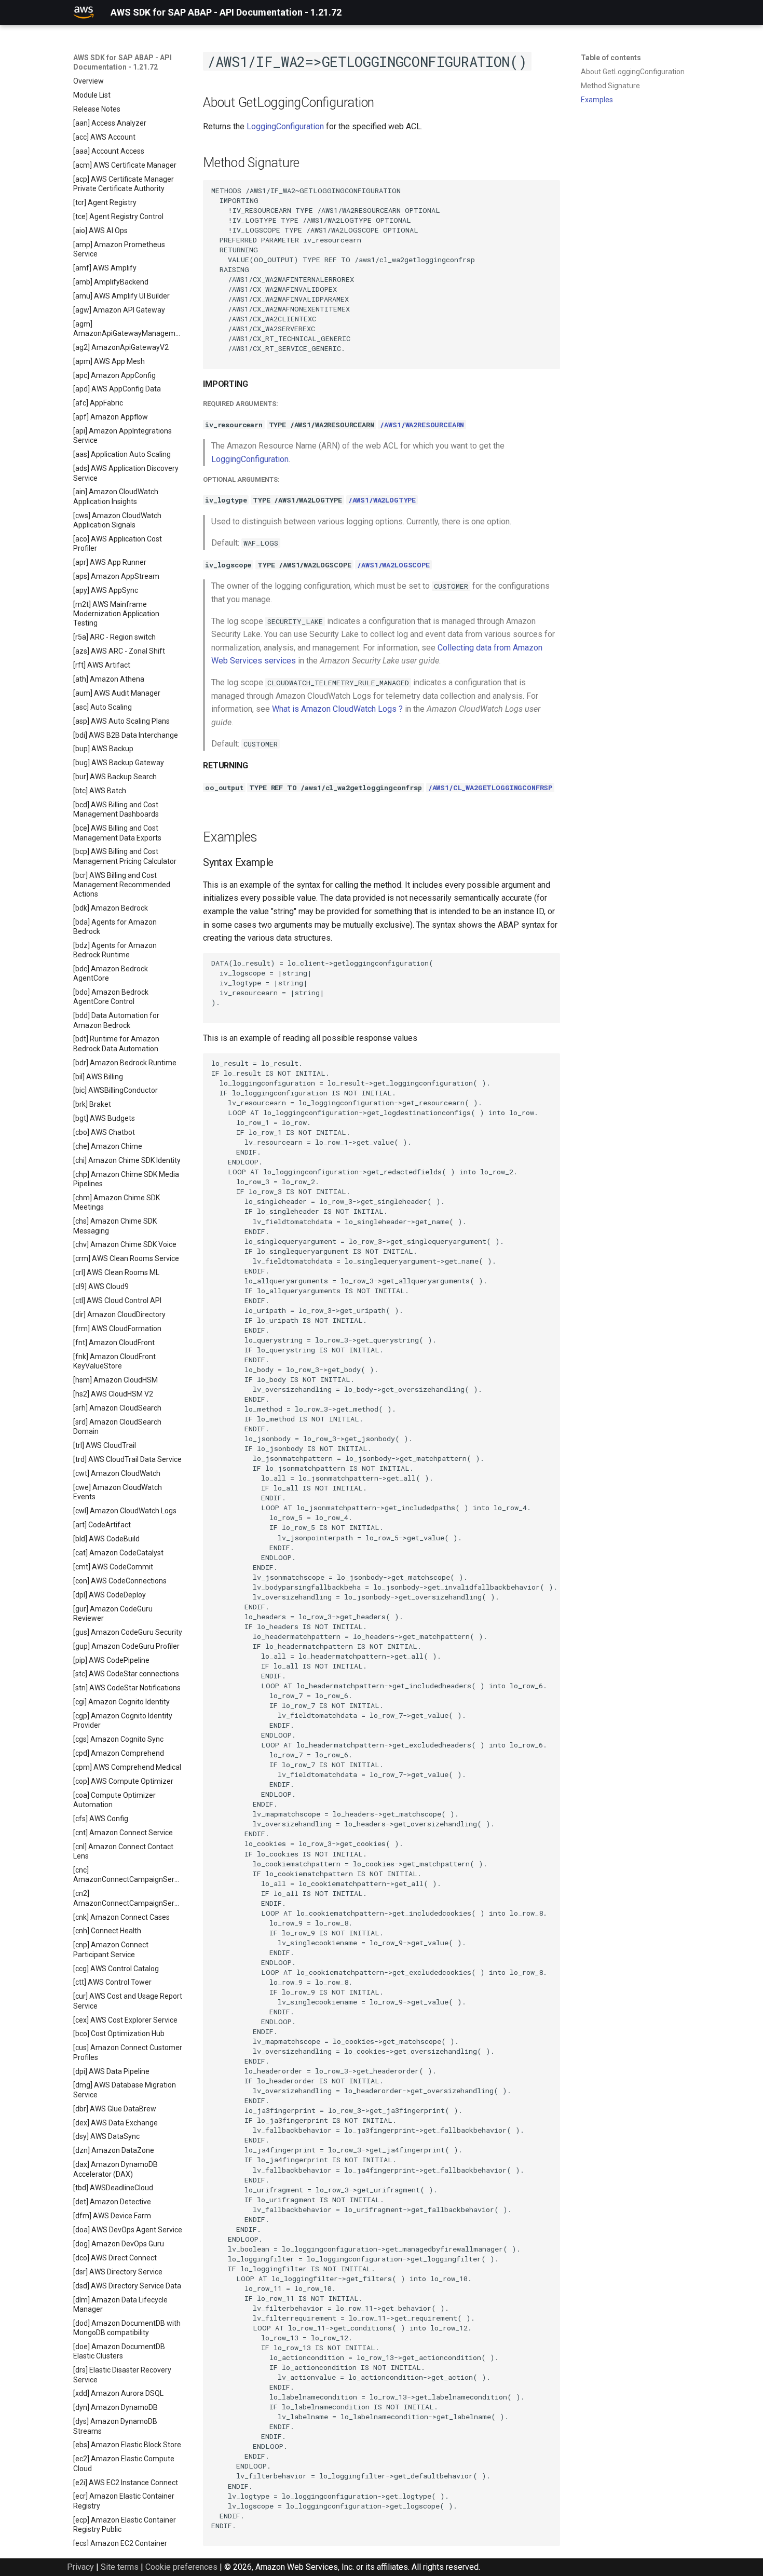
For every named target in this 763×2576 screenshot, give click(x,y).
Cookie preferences (181, 2567)
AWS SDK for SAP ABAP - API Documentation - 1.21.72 (122, 62)
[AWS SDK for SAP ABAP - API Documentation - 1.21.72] (84, 12)
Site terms (120, 2567)
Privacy (80, 2567)
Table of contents (611, 58)
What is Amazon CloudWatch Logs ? (337, 709)
